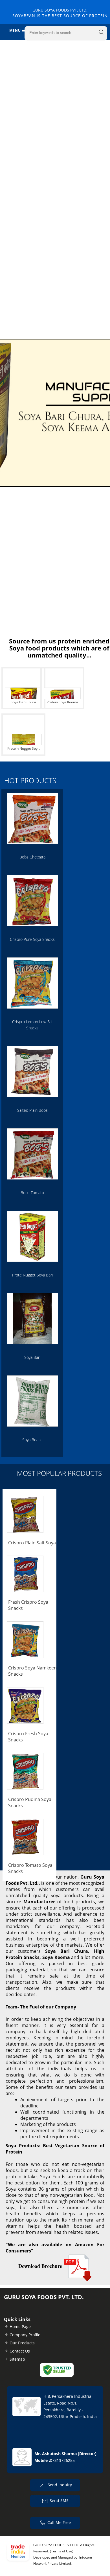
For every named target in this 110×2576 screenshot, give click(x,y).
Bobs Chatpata (32, 857)
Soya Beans (32, 1440)
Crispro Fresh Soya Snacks (28, 1737)
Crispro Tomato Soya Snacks (30, 1868)
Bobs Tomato (32, 1193)
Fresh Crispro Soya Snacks (28, 1605)
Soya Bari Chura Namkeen (23, 703)
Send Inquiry (59, 2485)
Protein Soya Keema (62, 702)
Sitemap (17, 2359)
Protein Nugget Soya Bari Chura (23, 749)
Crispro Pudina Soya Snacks (30, 1802)
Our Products (22, 2343)
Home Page (20, 2327)
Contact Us (20, 2351)
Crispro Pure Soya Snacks (32, 939)
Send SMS (59, 2501)
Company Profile (25, 2335)
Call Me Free (59, 2522)
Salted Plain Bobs (32, 1110)
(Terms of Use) (62, 2551)
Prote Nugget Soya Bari (32, 1275)
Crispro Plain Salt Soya (32, 1543)
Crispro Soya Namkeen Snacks (32, 1671)
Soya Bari (32, 1357)
